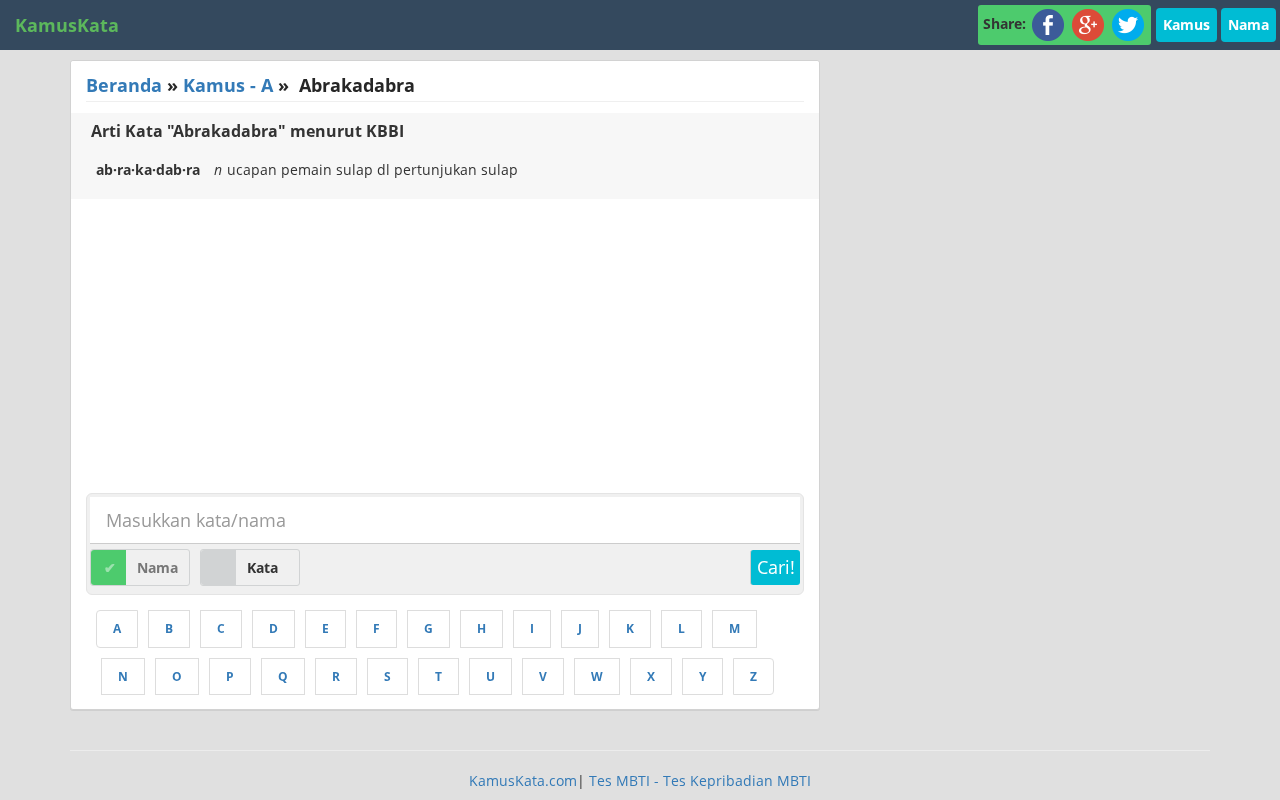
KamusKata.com (523, 780)
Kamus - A (228, 85)
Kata (262, 567)
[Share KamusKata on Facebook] (1048, 23)
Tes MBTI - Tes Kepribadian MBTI (700, 780)
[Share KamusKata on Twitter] (1128, 23)
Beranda (124, 85)
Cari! (776, 567)
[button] (1186, 23)
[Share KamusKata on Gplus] (1088, 23)
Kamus (1186, 24)
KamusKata (67, 25)
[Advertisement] (239, 349)
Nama (1248, 24)
